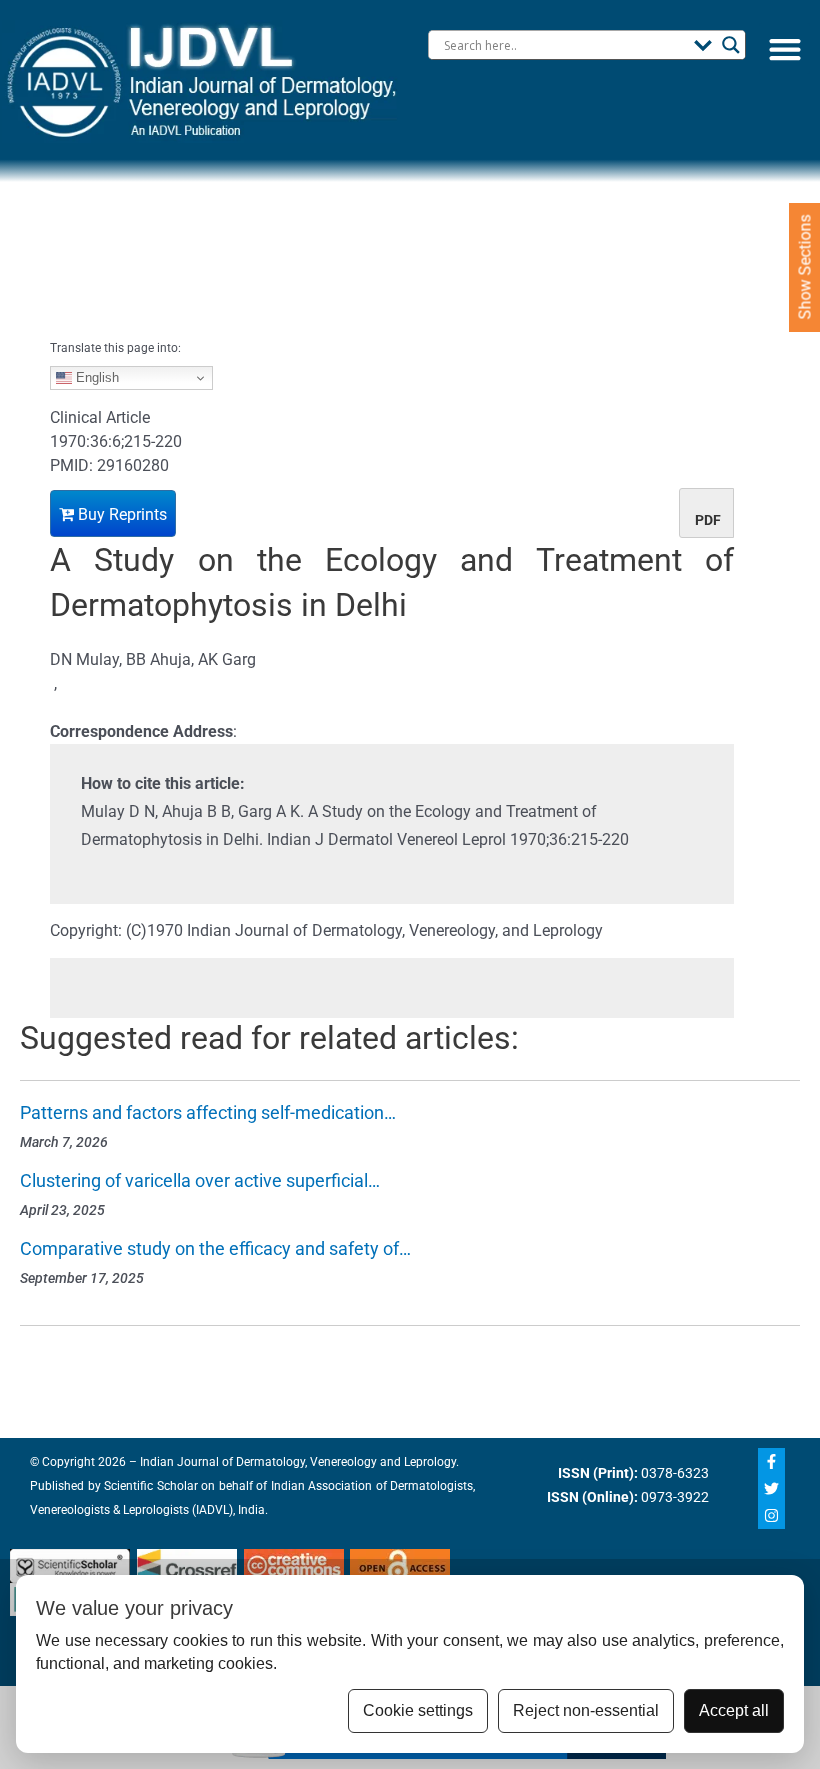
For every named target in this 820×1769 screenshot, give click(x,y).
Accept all (734, 1710)
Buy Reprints (120, 514)
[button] (784, 48)
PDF (708, 520)
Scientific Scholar (149, 1486)
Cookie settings (418, 1710)
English (95, 377)
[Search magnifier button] (731, 45)
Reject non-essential (586, 1710)
